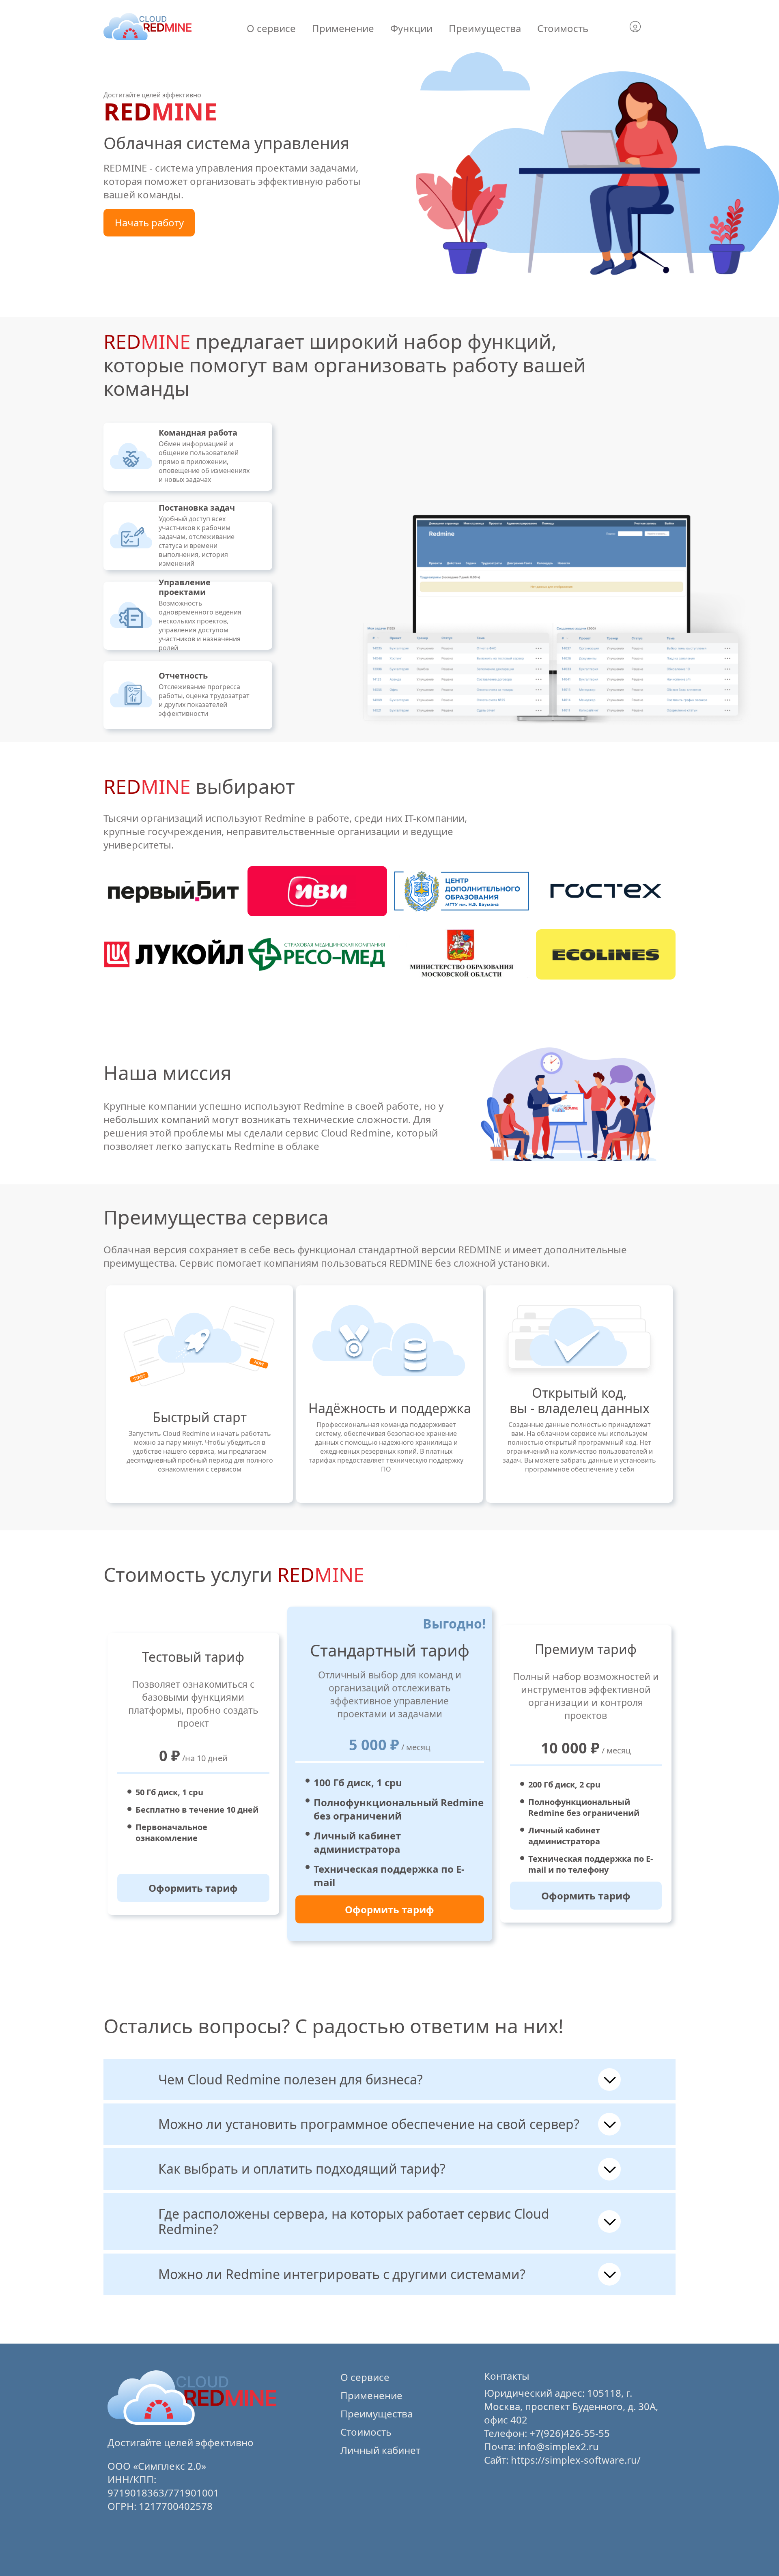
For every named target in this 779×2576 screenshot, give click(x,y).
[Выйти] (644, 28)
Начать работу (149, 222)
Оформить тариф (193, 1888)
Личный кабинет (380, 2450)
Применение (343, 28)
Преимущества (485, 28)
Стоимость (563, 28)
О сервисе (271, 28)
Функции (411, 28)
